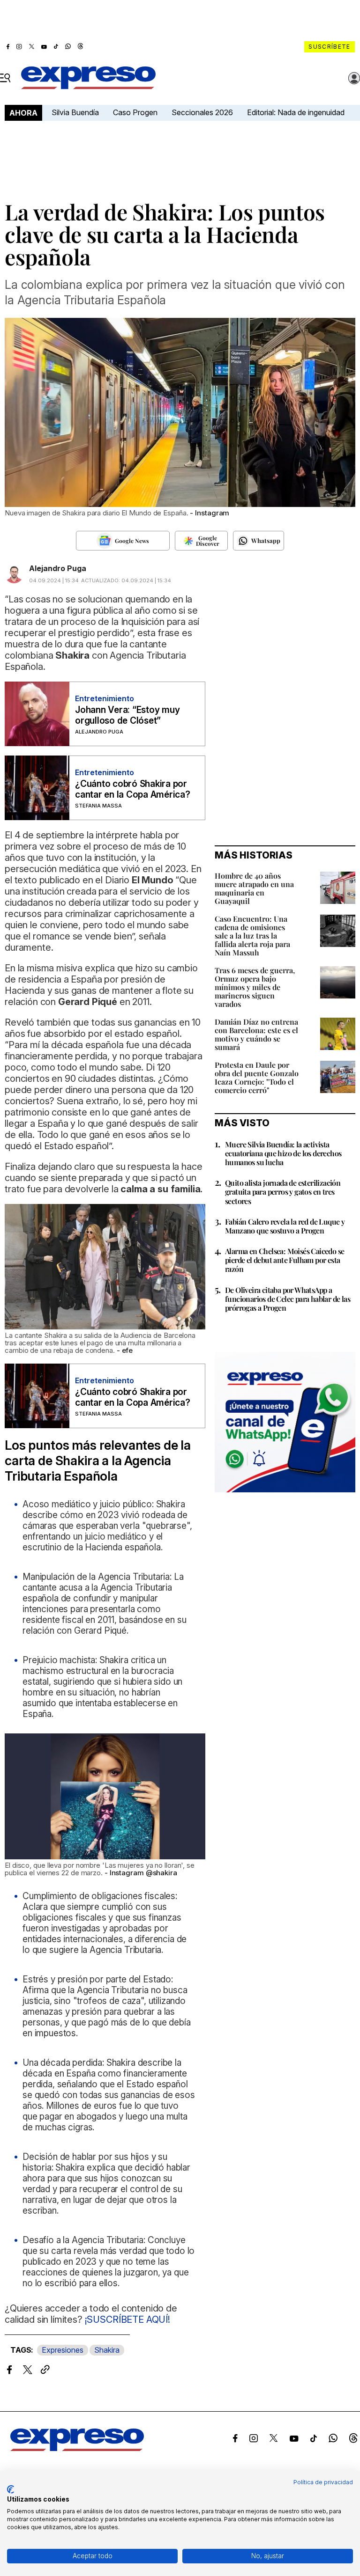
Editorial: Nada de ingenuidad (296, 112)
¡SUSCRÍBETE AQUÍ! (126, 2319)
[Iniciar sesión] (354, 78)
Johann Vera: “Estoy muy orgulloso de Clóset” (127, 715)
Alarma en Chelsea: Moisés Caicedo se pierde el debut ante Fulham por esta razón (285, 1260)
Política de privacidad (323, 2482)
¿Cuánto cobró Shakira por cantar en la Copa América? (133, 789)
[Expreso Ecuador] (77, 2448)
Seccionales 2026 (202, 112)
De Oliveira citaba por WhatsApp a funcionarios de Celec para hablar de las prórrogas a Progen (288, 1299)
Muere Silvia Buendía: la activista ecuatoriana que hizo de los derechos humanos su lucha (283, 1153)
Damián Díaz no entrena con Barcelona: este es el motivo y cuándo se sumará (256, 1034)
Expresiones (63, 2350)
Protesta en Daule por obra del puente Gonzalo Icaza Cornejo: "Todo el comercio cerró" (257, 1077)
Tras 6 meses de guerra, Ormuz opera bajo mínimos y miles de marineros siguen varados (255, 987)
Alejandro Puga (58, 568)
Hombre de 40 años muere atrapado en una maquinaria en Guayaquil (254, 888)
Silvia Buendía (75, 112)
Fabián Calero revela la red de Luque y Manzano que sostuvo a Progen (285, 1226)
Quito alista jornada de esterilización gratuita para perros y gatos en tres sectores (283, 1192)
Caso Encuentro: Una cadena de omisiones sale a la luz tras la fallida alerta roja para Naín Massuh (252, 936)
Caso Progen (135, 112)
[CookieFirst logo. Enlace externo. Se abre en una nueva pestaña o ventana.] (11, 2489)
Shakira (107, 2350)
